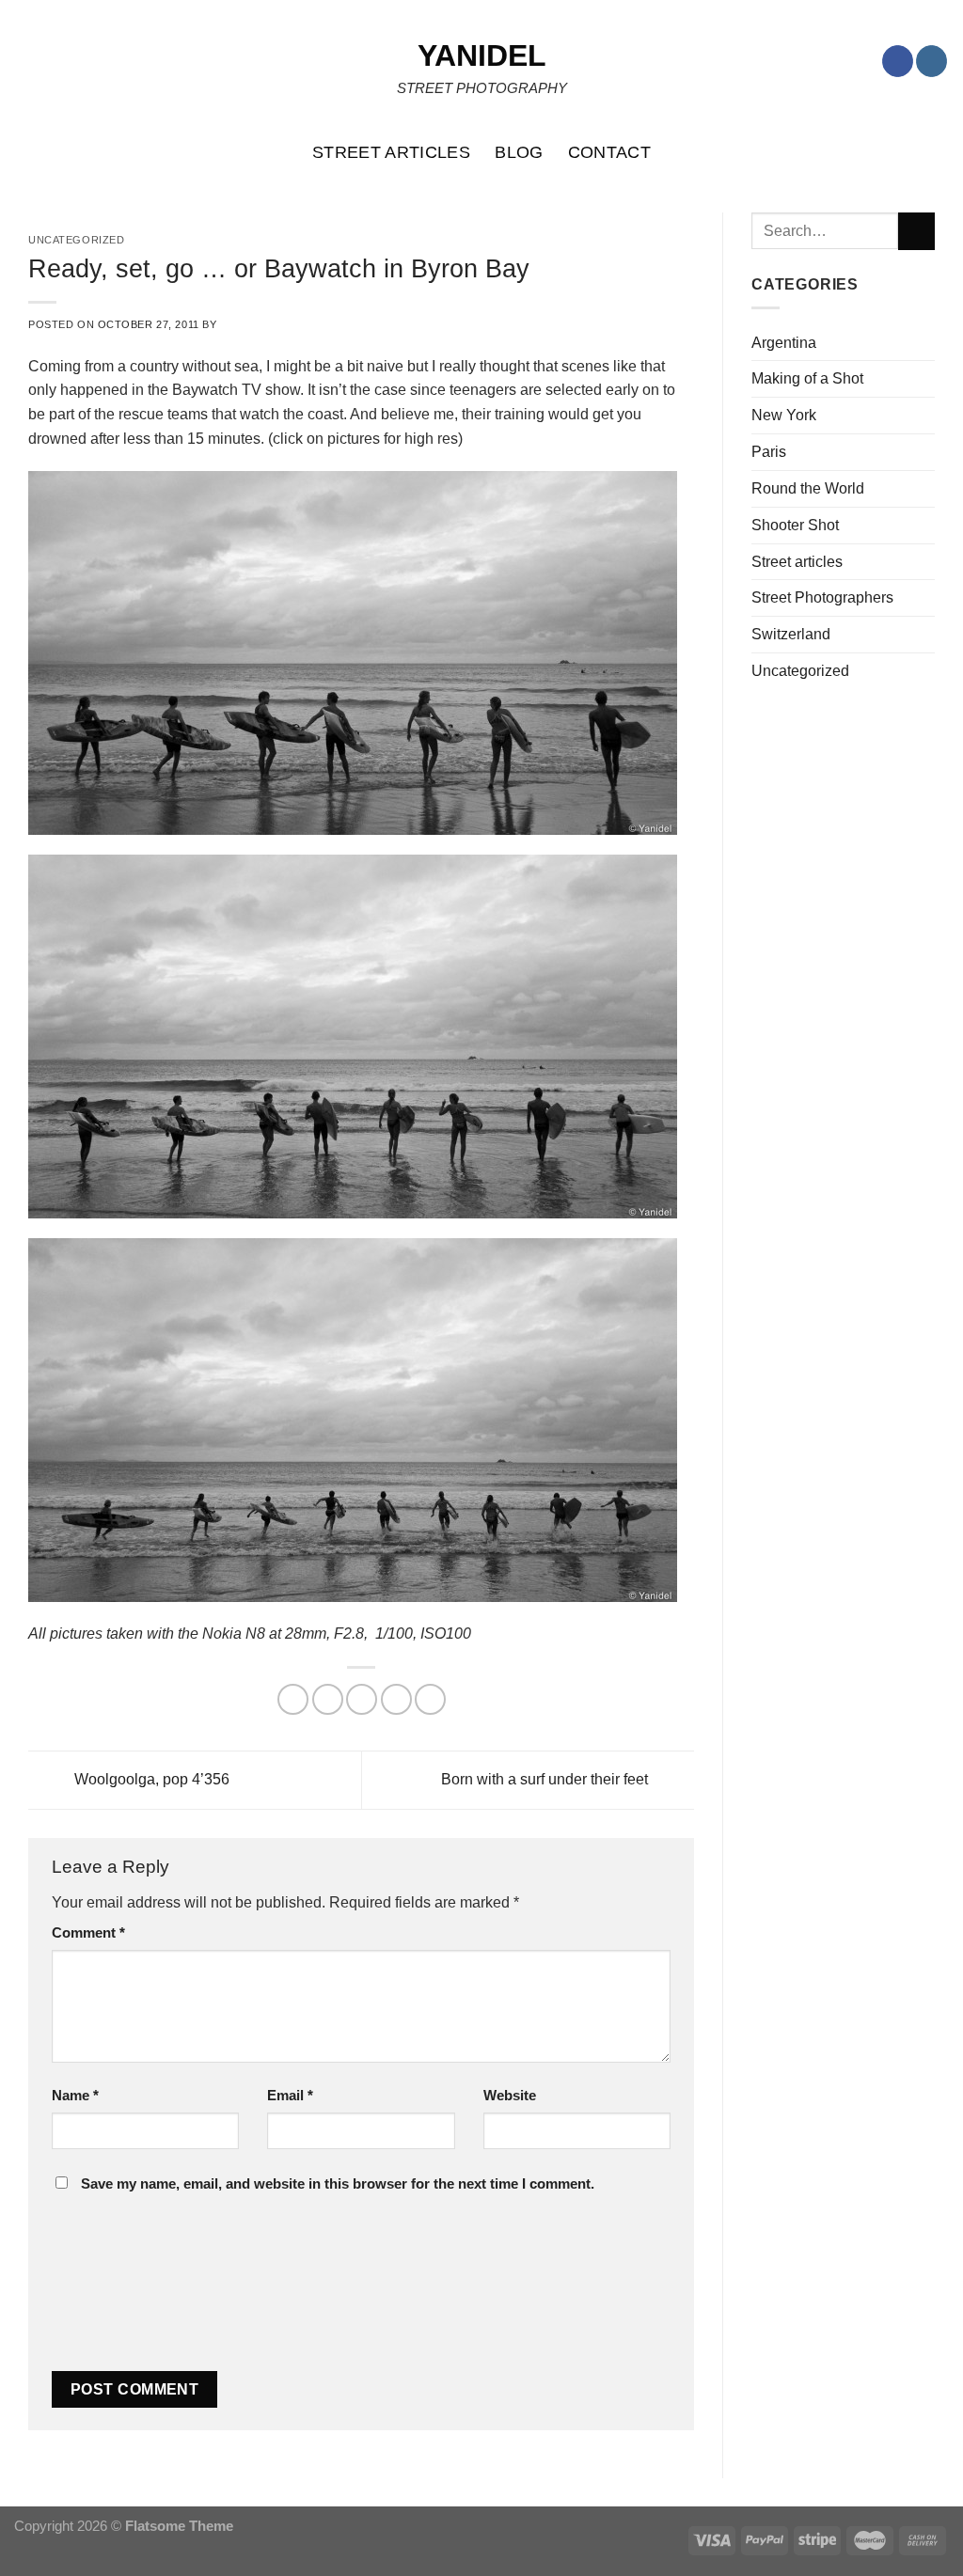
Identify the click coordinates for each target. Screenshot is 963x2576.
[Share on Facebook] (293, 1699)
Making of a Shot (807, 378)
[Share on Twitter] (328, 1699)
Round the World (808, 488)
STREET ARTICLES (391, 152)
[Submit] (916, 231)
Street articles (797, 561)
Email (290, 2096)
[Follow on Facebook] (898, 61)
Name (75, 2096)
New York (784, 415)
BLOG (519, 152)
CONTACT (610, 152)
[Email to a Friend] (362, 1699)
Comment (88, 1933)
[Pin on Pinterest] (396, 1699)
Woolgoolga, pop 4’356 (150, 1779)
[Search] (939, 152)
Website (510, 2096)
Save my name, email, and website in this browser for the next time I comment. (338, 2184)
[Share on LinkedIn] (430, 1699)
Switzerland (791, 634)
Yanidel (482, 55)
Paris (769, 451)
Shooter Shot (795, 525)
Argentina (784, 342)
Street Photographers (822, 597)
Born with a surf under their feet (546, 1779)
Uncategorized (800, 670)
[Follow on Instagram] (931, 61)
